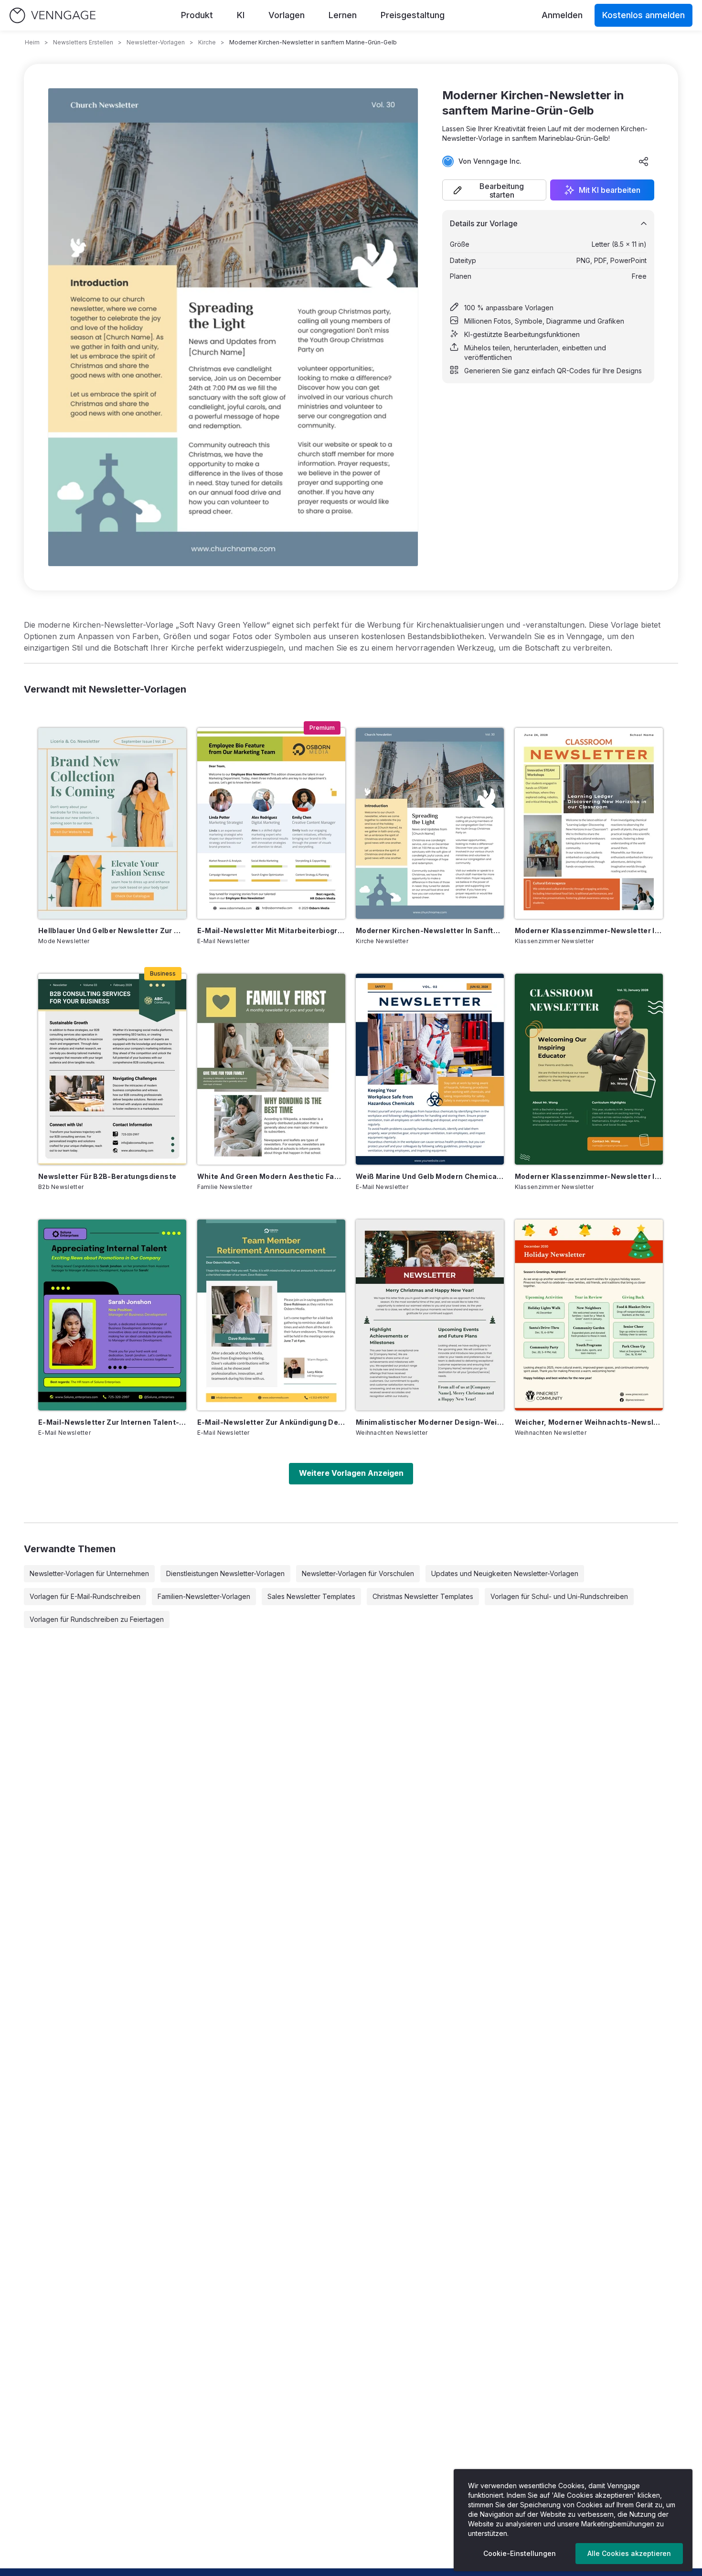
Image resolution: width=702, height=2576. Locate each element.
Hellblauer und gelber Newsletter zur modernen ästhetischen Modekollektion (112, 931)
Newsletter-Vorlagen (156, 42)
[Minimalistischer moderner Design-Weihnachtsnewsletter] (430, 1315)
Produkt (197, 15)
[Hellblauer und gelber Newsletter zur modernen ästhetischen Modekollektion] (112, 823)
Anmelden (562, 15)
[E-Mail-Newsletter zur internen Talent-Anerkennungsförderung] (112, 1315)
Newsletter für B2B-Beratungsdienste (107, 1176)
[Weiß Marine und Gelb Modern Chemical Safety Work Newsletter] (430, 1069)
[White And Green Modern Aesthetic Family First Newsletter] (271, 1069)
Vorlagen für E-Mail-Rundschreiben (85, 1596)
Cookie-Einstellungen (520, 2553)
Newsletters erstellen (83, 42)
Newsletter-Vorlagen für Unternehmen (89, 1573)
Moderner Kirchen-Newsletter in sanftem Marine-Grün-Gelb (430, 931)
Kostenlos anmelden (643, 15)
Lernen (343, 15)
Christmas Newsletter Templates (423, 1596)
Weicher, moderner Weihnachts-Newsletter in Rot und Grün (589, 1422)
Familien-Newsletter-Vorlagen (204, 1596)
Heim (32, 42)
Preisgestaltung (413, 15)
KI (241, 15)
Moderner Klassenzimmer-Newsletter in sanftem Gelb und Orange (589, 931)
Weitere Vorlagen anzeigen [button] (351, 1473)
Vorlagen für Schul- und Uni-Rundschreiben (559, 1596)
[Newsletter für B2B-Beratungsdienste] (112, 1069)
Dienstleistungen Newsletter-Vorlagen (225, 1573)
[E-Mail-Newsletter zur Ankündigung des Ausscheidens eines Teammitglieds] (271, 1315)
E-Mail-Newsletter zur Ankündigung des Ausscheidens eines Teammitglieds (271, 1422)
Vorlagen (287, 15)
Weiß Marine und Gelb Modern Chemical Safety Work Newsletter (430, 1176)
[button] (494, 190)
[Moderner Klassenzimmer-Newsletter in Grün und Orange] (589, 1069)
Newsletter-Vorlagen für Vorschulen (358, 1573)
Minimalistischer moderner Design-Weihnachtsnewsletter (430, 1422)
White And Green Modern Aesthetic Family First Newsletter (271, 1176)
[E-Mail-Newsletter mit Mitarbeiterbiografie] (271, 823)
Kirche (207, 42)
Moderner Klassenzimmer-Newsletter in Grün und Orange (589, 1176)
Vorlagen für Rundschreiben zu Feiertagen (97, 1619)
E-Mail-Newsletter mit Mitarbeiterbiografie (271, 931)
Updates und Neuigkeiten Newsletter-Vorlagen (505, 1573)
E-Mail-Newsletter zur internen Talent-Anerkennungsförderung (112, 1422)
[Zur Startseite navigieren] (53, 16)
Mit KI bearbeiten (610, 190)
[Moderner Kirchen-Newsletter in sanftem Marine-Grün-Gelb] (430, 823)
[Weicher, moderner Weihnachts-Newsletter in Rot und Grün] (589, 1315)
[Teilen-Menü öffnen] (644, 161)
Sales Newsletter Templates (311, 1596)
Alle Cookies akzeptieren (629, 2553)
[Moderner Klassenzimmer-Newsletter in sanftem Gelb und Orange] (589, 823)
